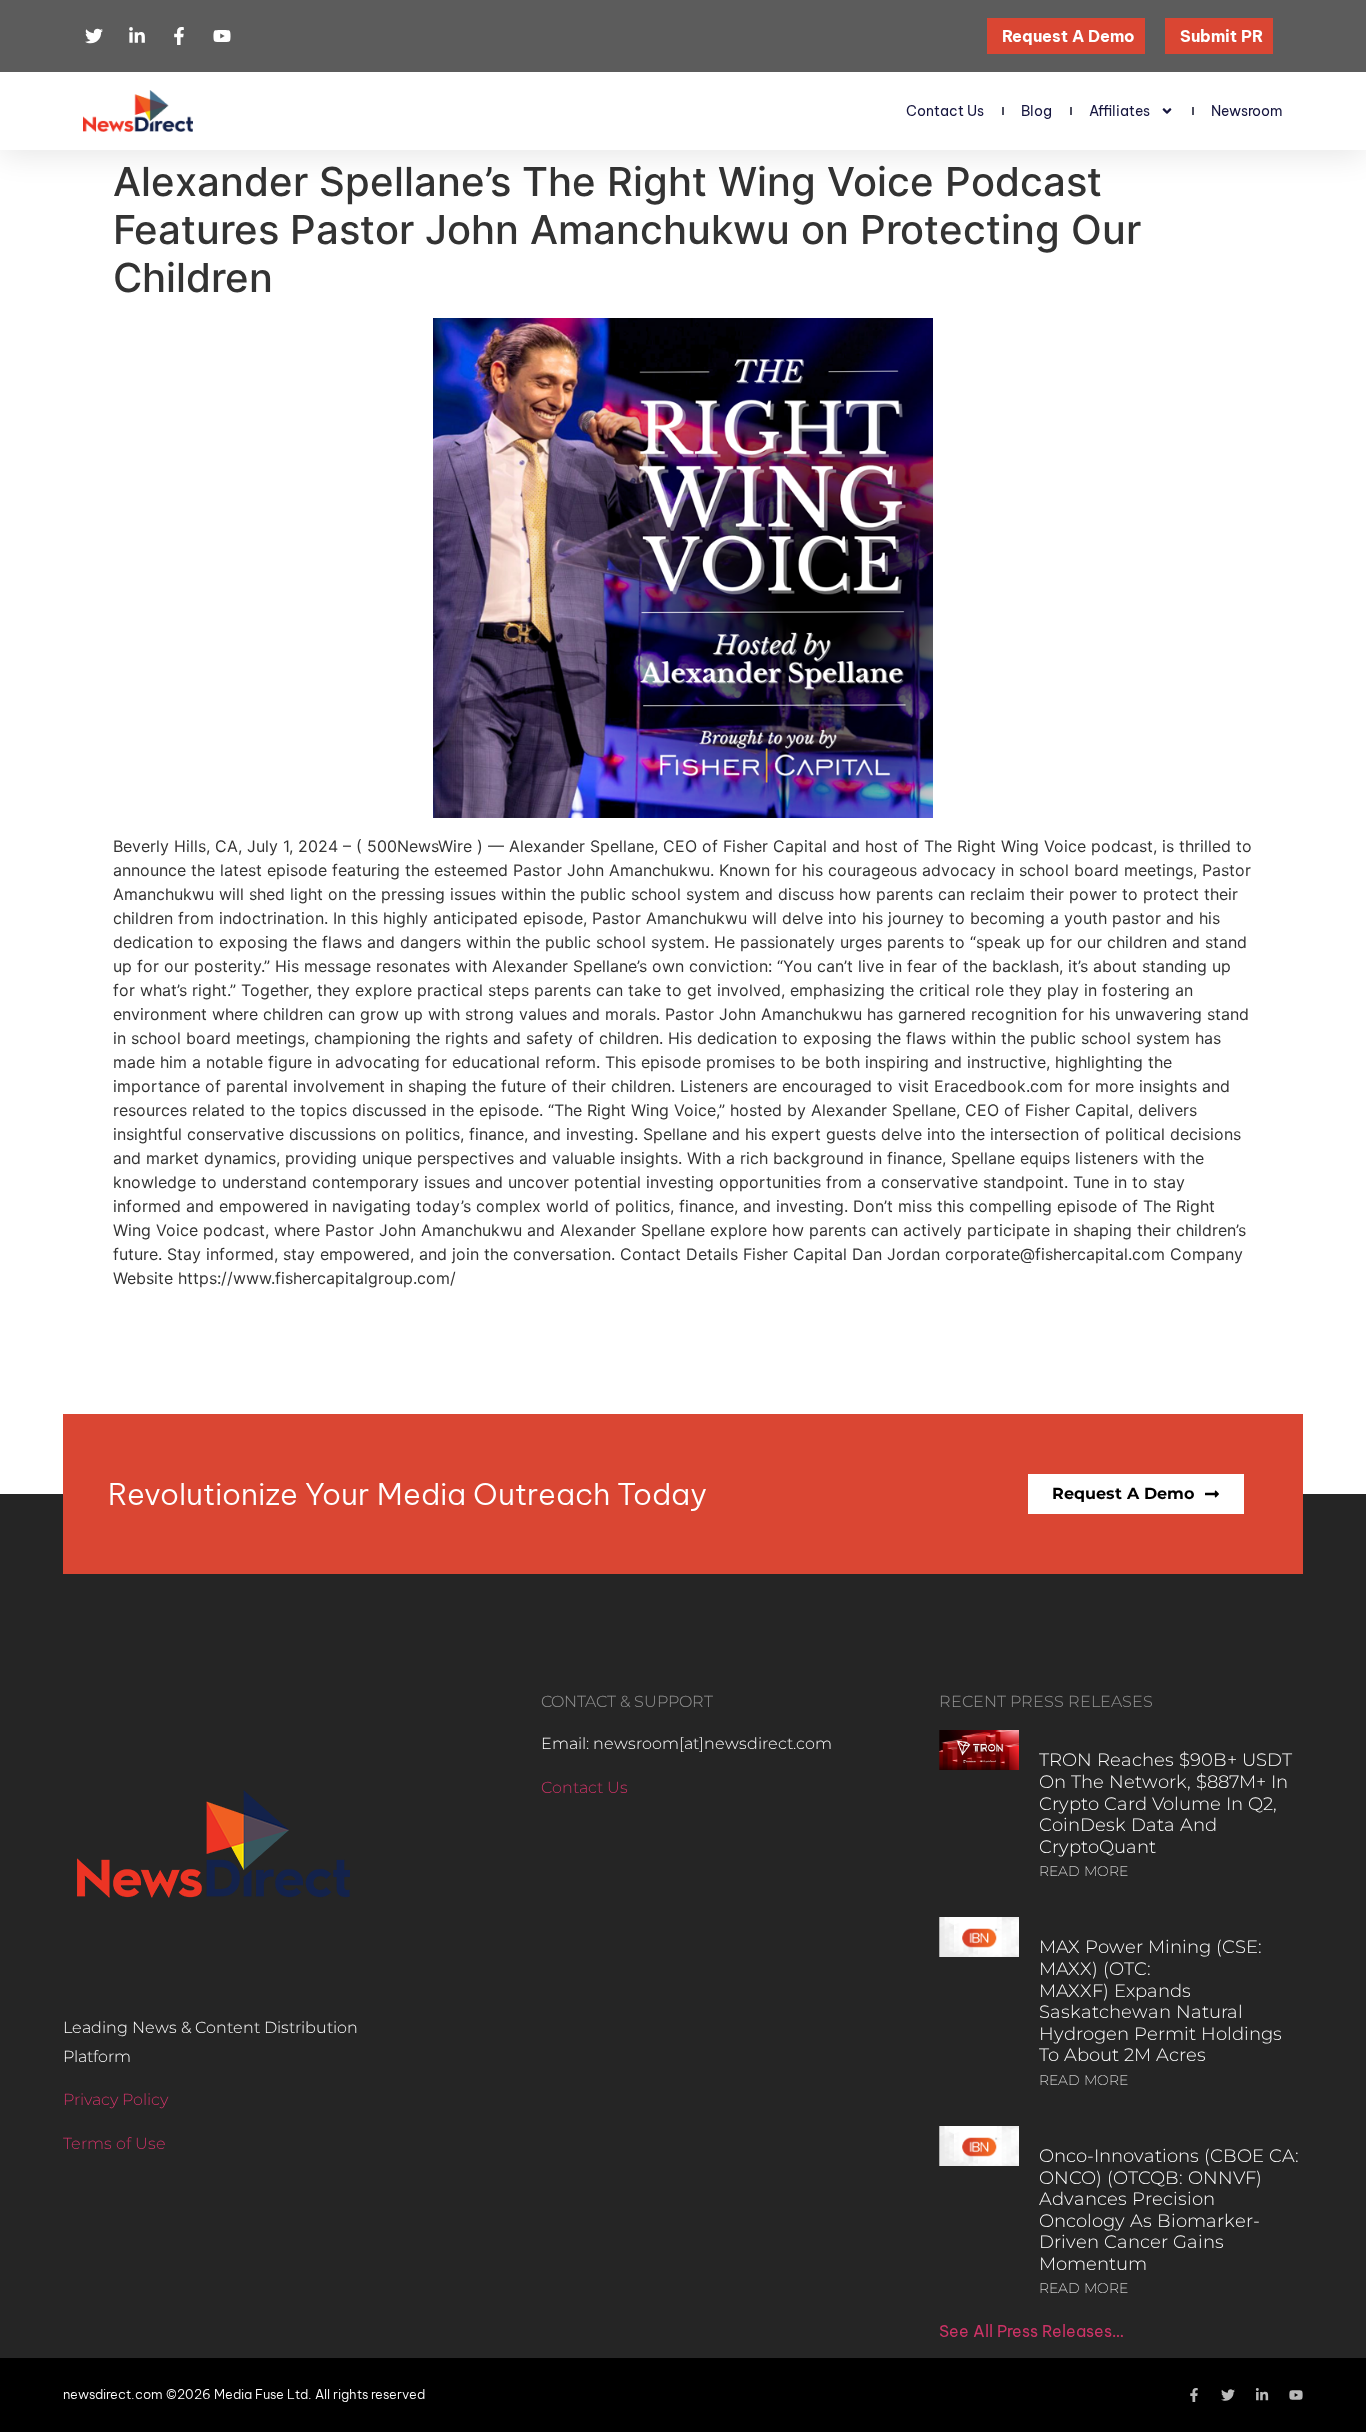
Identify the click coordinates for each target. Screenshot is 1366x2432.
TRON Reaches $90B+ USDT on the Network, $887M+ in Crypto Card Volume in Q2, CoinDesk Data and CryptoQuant (1165, 1803)
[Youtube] (1296, 2395)
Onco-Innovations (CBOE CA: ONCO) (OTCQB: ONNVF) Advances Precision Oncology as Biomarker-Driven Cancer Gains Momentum (1169, 2210)
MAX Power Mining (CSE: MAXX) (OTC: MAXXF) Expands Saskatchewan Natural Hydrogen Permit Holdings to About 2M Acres (1160, 2001)
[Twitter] (1228, 2395)
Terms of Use (114, 2143)
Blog (1036, 111)
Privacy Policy (115, 2099)
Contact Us (945, 111)
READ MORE (1083, 1871)
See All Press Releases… (1031, 2331)
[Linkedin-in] (1262, 2395)
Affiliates (1119, 111)
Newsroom (1247, 111)
